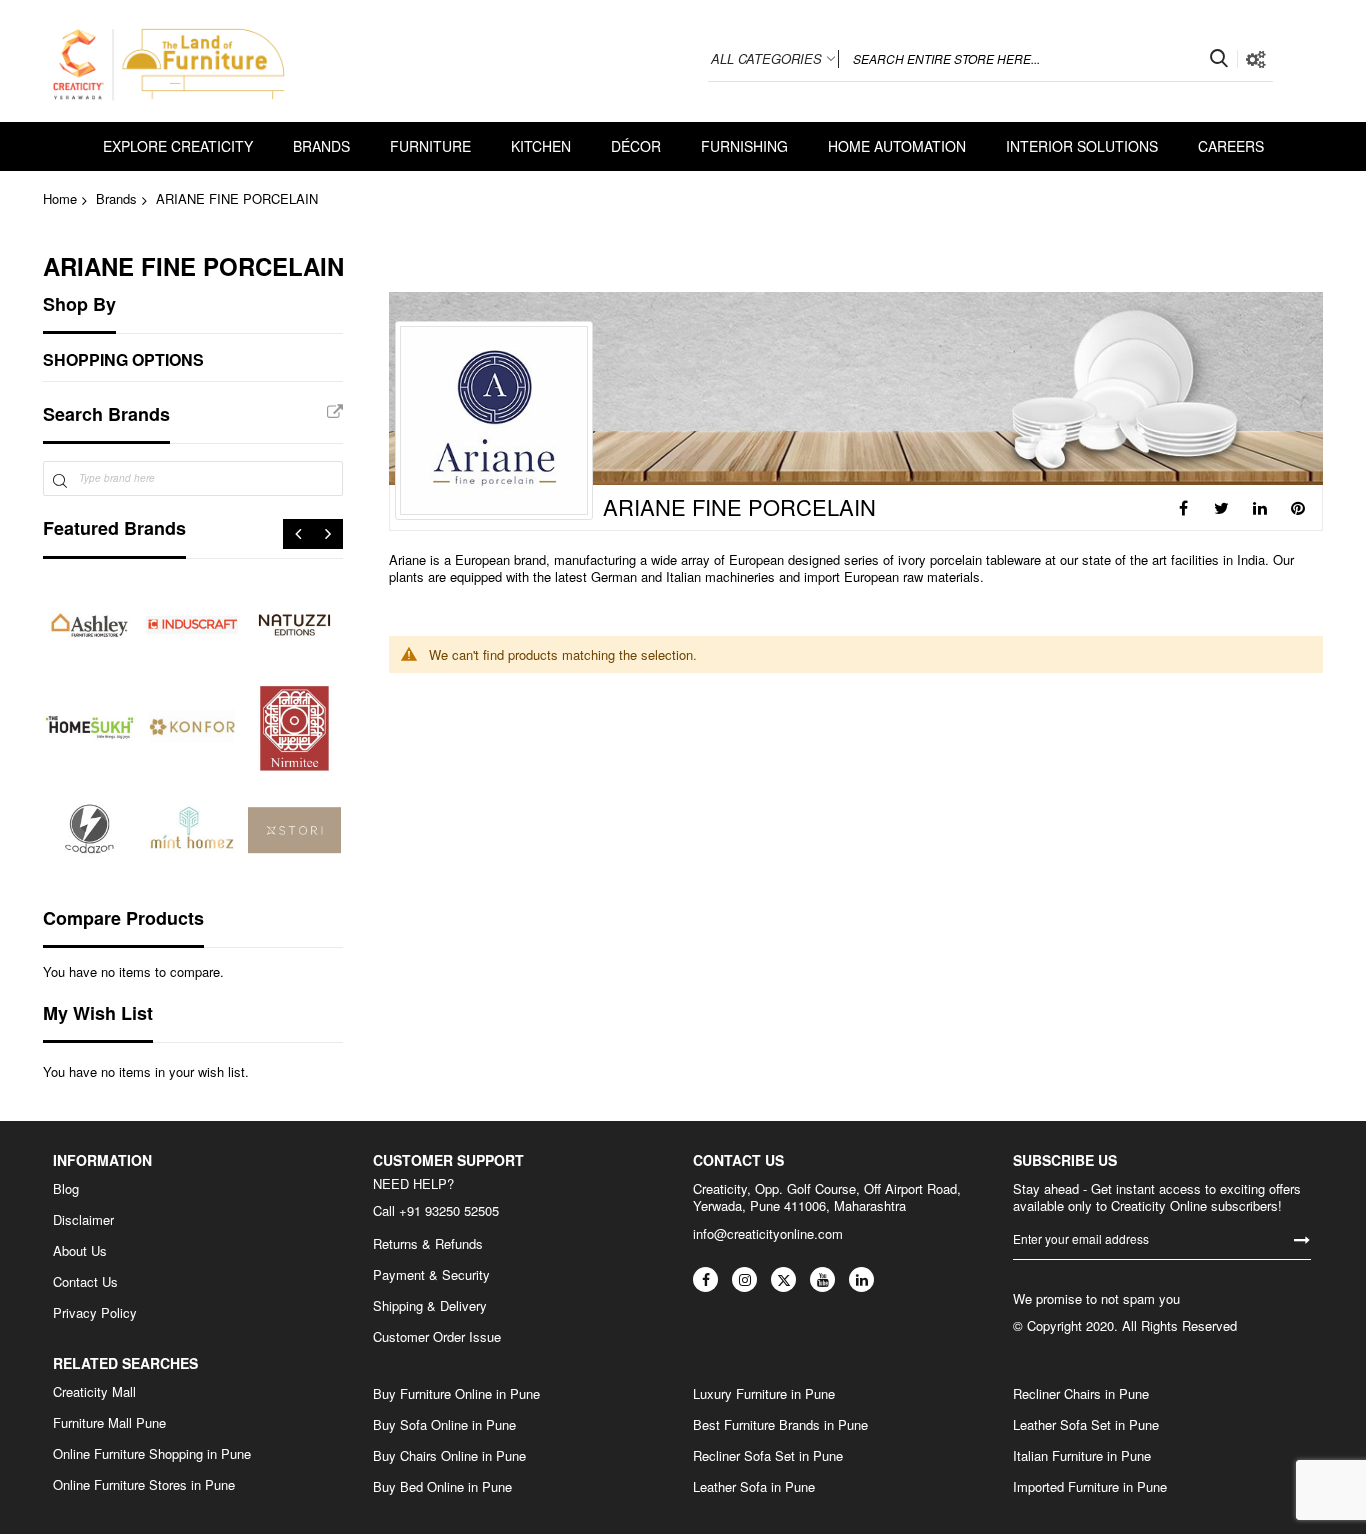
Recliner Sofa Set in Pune (768, 1456)
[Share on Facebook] (1184, 508)
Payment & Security (431, 1275)
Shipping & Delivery (430, 1306)
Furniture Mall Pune (109, 1423)
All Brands (335, 412)
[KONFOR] (192, 727)
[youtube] (822, 1279)
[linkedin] (861, 1279)
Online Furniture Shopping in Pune (152, 1454)
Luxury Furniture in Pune (764, 1394)
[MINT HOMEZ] (192, 830)
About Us (80, 1251)
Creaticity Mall (94, 1392)
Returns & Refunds (428, 1244)
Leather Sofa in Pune (754, 1487)
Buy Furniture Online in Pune (456, 1394)
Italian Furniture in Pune (1082, 1456)
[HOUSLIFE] (89, 830)
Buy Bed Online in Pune (442, 1487)
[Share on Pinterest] (1298, 508)
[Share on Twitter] (1222, 508)
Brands (116, 198)
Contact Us (85, 1282)
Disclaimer (83, 1220)
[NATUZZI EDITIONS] (294, 625)
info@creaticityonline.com (768, 1233)
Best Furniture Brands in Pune (780, 1425)
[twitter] (783, 1279)
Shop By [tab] (79, 304)
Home (60, 198)
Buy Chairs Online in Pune (449, 1456)
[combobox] (1038, 59)
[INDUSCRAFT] (192, 625)
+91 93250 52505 (449, 1210)
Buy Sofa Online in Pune (444, 1425)
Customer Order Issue (437, 1337)
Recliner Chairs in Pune (1081, 1394)
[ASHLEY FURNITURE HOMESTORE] (89, 625)
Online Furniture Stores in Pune (144, 1485)
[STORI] (294, 830)
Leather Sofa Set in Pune (1086, 1425)
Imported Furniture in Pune (1090, 1487)
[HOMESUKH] (89, 727)
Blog (66, 1189)
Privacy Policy (95, 1313)
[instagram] (744, 1279)
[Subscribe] (1302, 1239)
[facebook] (705, 1279)
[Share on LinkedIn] (1260, 508)
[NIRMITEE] (294, 727)
